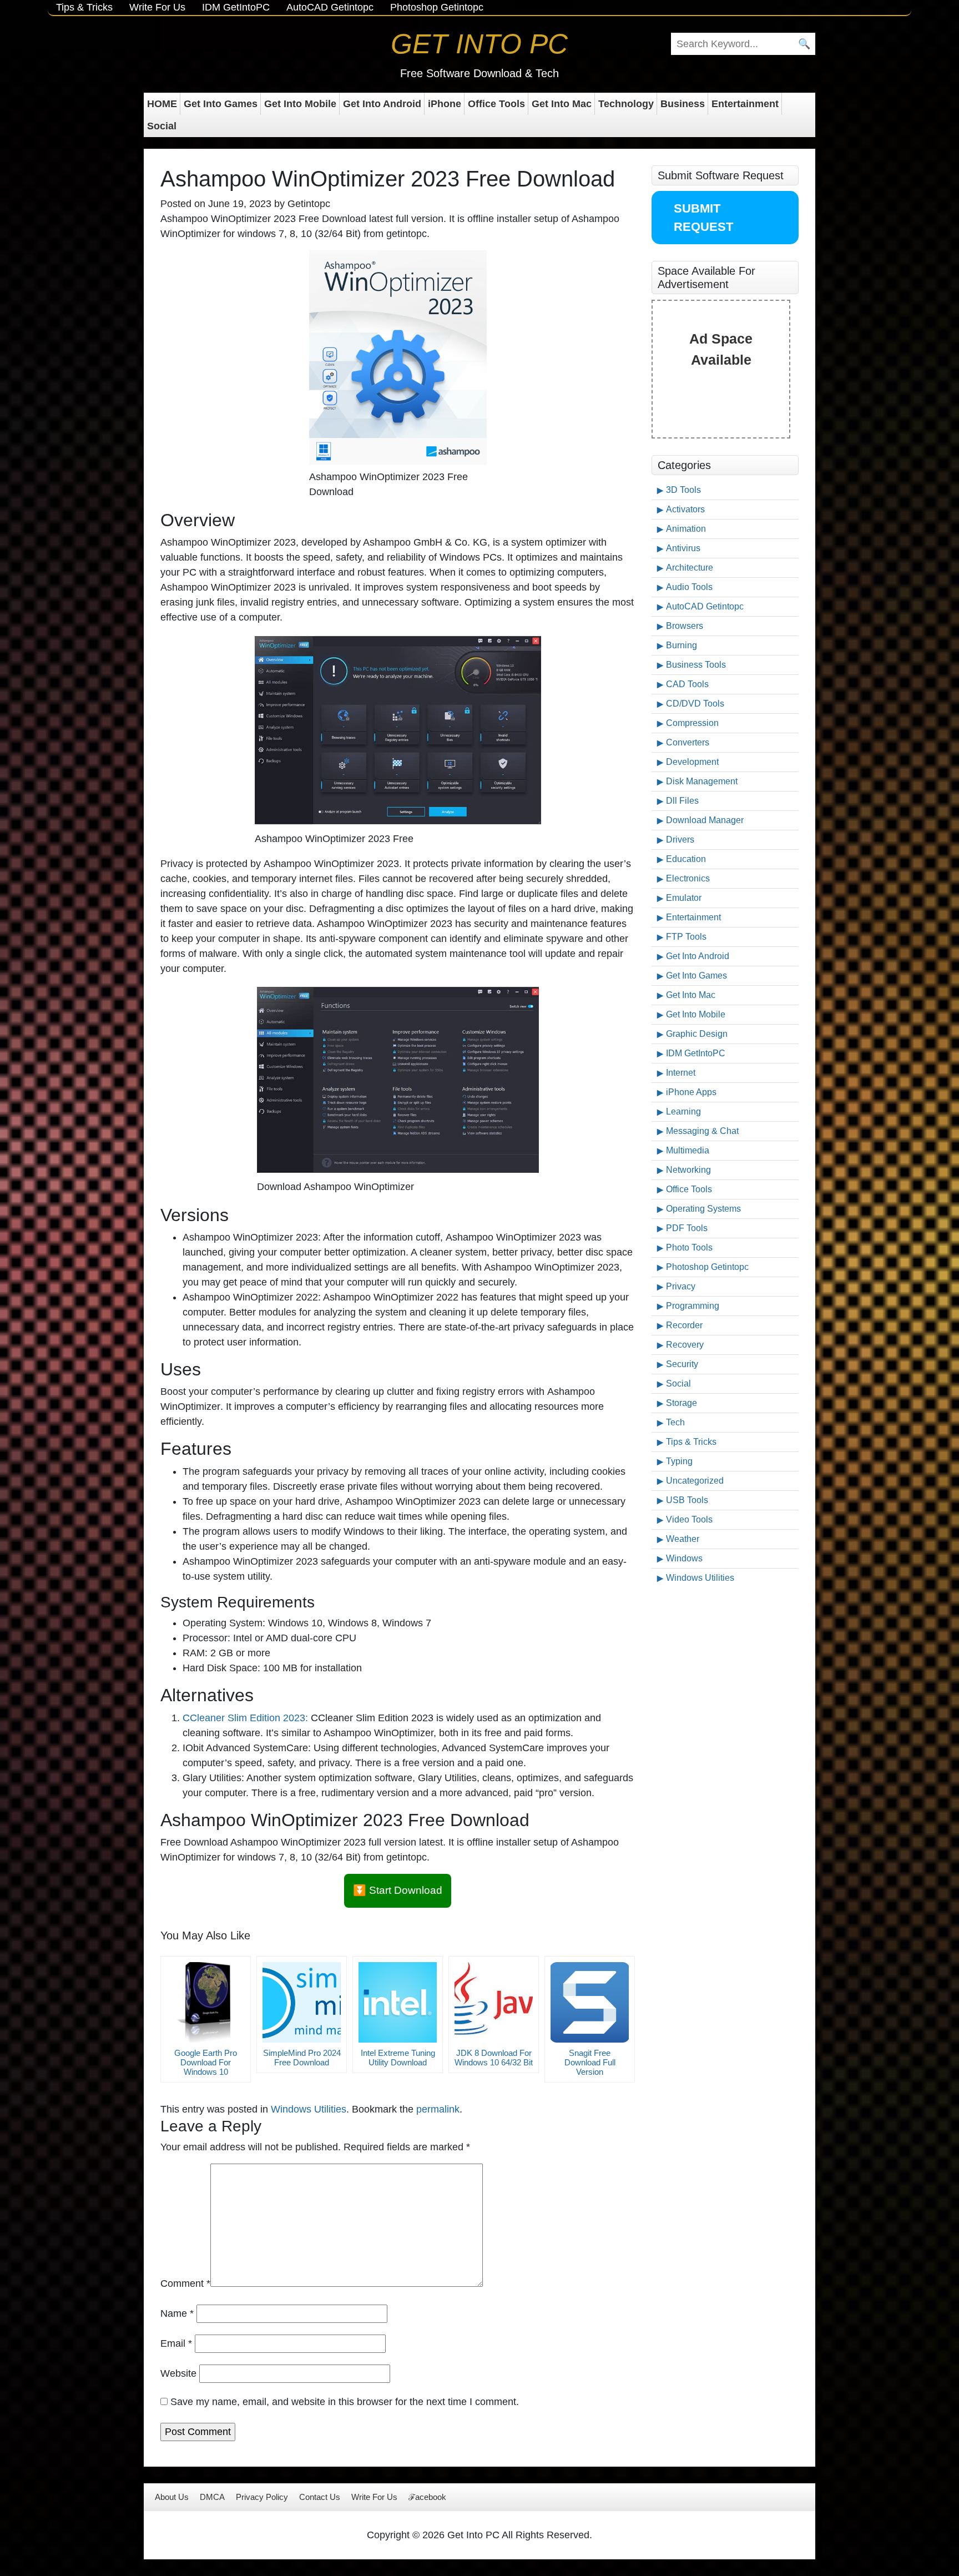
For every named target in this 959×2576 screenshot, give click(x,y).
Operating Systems (703, 1209)
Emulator (684, 898)
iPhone (445, 104)
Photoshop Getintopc (437, 7)
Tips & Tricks (84, 7)
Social (162, 126)
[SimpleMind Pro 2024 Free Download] (302, 2002)
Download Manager (705, 820)
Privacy (681, 1286)
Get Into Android (382, 104)
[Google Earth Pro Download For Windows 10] (206, 2002)
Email (176, 2343)
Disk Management (702, 781)
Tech (675, 1422)
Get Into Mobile (300, 104)
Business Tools (696, 665)
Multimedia (688, 1150)
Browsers (685, 626)
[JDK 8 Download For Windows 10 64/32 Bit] (494, 2002)
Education (686, 859)
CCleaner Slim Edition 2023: (245, 1718)
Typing (679, 1461)
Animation (686, 529)
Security (682, 1364)
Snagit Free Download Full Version (590, 2062)
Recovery (685, 1345)
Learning (683, 1111)
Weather (683, 1539)
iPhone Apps (691, 1092)
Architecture (690, 568)
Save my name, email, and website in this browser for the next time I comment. (345, 2402)
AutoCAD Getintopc (330, 7)
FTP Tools (686, 937)
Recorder (684, 1325)
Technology (626, 104)
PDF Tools (687, 1228)
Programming (693, 1306)
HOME (162, 104)
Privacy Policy (262, 2497)
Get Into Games (221, 104)
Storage (682, 1403)
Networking (688, 1170)
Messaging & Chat (702, 1131)
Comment (185, 2283)
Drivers (680, 840)
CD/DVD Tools (695, 704)
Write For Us (157, 7)
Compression (692, 723)
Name (177, 2313)
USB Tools (687, 1500)
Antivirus (683, 548)
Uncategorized (695, 1481)
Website (178, 2373)
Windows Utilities (309, 2109)
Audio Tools (689, 587)
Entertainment (745, 104)
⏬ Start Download (398, 1890)
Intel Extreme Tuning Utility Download (398, 2058)
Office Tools (496, 104)
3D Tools (683, 490)
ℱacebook (427, 2497)
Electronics (688, 878)
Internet (681, 1073)
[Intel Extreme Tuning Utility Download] (398, 2002)
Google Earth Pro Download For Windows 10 (206, 2062)
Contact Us (320, 2497)
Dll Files (682, 801)
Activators (685, 509)
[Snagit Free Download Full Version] (590, 2002)
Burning (682, 645)
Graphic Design (697, 1034)
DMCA (212, 2497)
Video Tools (689, 1519)
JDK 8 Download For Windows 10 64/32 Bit (494, 2058)
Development (692, 762)
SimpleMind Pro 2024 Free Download (302, 2058)
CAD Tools (687, 684)
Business (683, 104)
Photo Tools (689, 1247)
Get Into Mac (562, 104)
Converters (688, 742)
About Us (172, 2497)
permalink (438, 2109)
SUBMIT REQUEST (703, 218)
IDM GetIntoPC (236, 7)
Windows (684, 1558)
